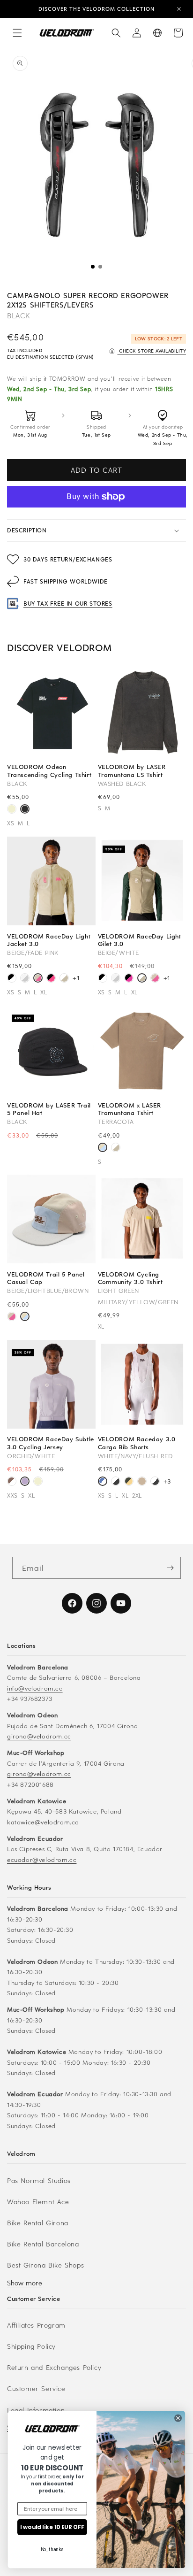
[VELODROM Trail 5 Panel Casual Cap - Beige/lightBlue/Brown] (25, 1318)
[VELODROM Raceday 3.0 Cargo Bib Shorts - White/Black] (155, 1482)
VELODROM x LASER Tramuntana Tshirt (130, 1109)
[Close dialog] (178, 2418)
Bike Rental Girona (38, 2223)
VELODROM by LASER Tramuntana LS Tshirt (132, 770)
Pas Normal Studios (39, 2180)
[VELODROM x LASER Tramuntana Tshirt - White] (116, 1149)
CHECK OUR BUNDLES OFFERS (97, 9)
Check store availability (152, 350)
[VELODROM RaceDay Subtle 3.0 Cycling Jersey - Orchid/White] (25, 1482)
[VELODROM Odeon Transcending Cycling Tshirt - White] (12, 810)
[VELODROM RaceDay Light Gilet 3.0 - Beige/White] (142, 979)
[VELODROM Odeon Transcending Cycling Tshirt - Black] (25, 810)
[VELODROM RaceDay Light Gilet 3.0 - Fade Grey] (116, 979)
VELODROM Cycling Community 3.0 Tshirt (130, 1278)
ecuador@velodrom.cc (42, 1859)
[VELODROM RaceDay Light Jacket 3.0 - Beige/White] (64, 979)
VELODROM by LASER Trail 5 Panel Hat (49, 1109)
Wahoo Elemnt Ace (38, 2202)
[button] (17, 33)
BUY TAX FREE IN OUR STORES (68, 603)
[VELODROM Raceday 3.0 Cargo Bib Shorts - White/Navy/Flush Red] (103, 1482)
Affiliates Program (36, 2325)
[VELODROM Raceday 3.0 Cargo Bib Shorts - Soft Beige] (142, 1482)
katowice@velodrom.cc (43, 1822)
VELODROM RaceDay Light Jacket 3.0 (49, 940)
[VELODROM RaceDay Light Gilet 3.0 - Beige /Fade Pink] (155, 979)
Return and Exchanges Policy (54, 2367)
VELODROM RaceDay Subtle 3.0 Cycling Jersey (51, 1443)
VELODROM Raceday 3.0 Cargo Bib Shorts (137, 1443)
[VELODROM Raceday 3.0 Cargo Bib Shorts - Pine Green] (129, 1482)
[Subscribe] (170, 1568)
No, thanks (52, 2550)
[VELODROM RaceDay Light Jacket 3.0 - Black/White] (12, 979)
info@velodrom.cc (35, 1688)
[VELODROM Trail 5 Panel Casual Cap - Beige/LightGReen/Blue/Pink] (12, 1318)
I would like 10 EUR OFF (52, 2527)
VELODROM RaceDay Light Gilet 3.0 (140, 940)
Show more (25, 2283)
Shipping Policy (31, 2346)
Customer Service (36, 2388)
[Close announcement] (179, 9)
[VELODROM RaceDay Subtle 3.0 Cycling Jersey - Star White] (38, 1482)
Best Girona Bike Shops (45, 2265)
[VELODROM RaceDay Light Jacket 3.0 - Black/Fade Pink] (51, 979)
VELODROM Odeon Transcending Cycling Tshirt (49, 770)
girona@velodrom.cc (39, 1736)
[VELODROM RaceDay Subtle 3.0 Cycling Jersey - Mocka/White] (12, 1482)
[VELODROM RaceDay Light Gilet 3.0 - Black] (103, 979)
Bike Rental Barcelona (43, 2244)
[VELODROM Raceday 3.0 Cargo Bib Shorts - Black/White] (116, 1482)
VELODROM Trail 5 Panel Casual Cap (46, 1278)
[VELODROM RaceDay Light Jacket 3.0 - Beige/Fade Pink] (38, 979)
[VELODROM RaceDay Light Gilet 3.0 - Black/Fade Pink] (129, 979)
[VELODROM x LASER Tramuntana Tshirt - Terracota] (103, 1149)
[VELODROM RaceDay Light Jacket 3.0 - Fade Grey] (25, 979)
